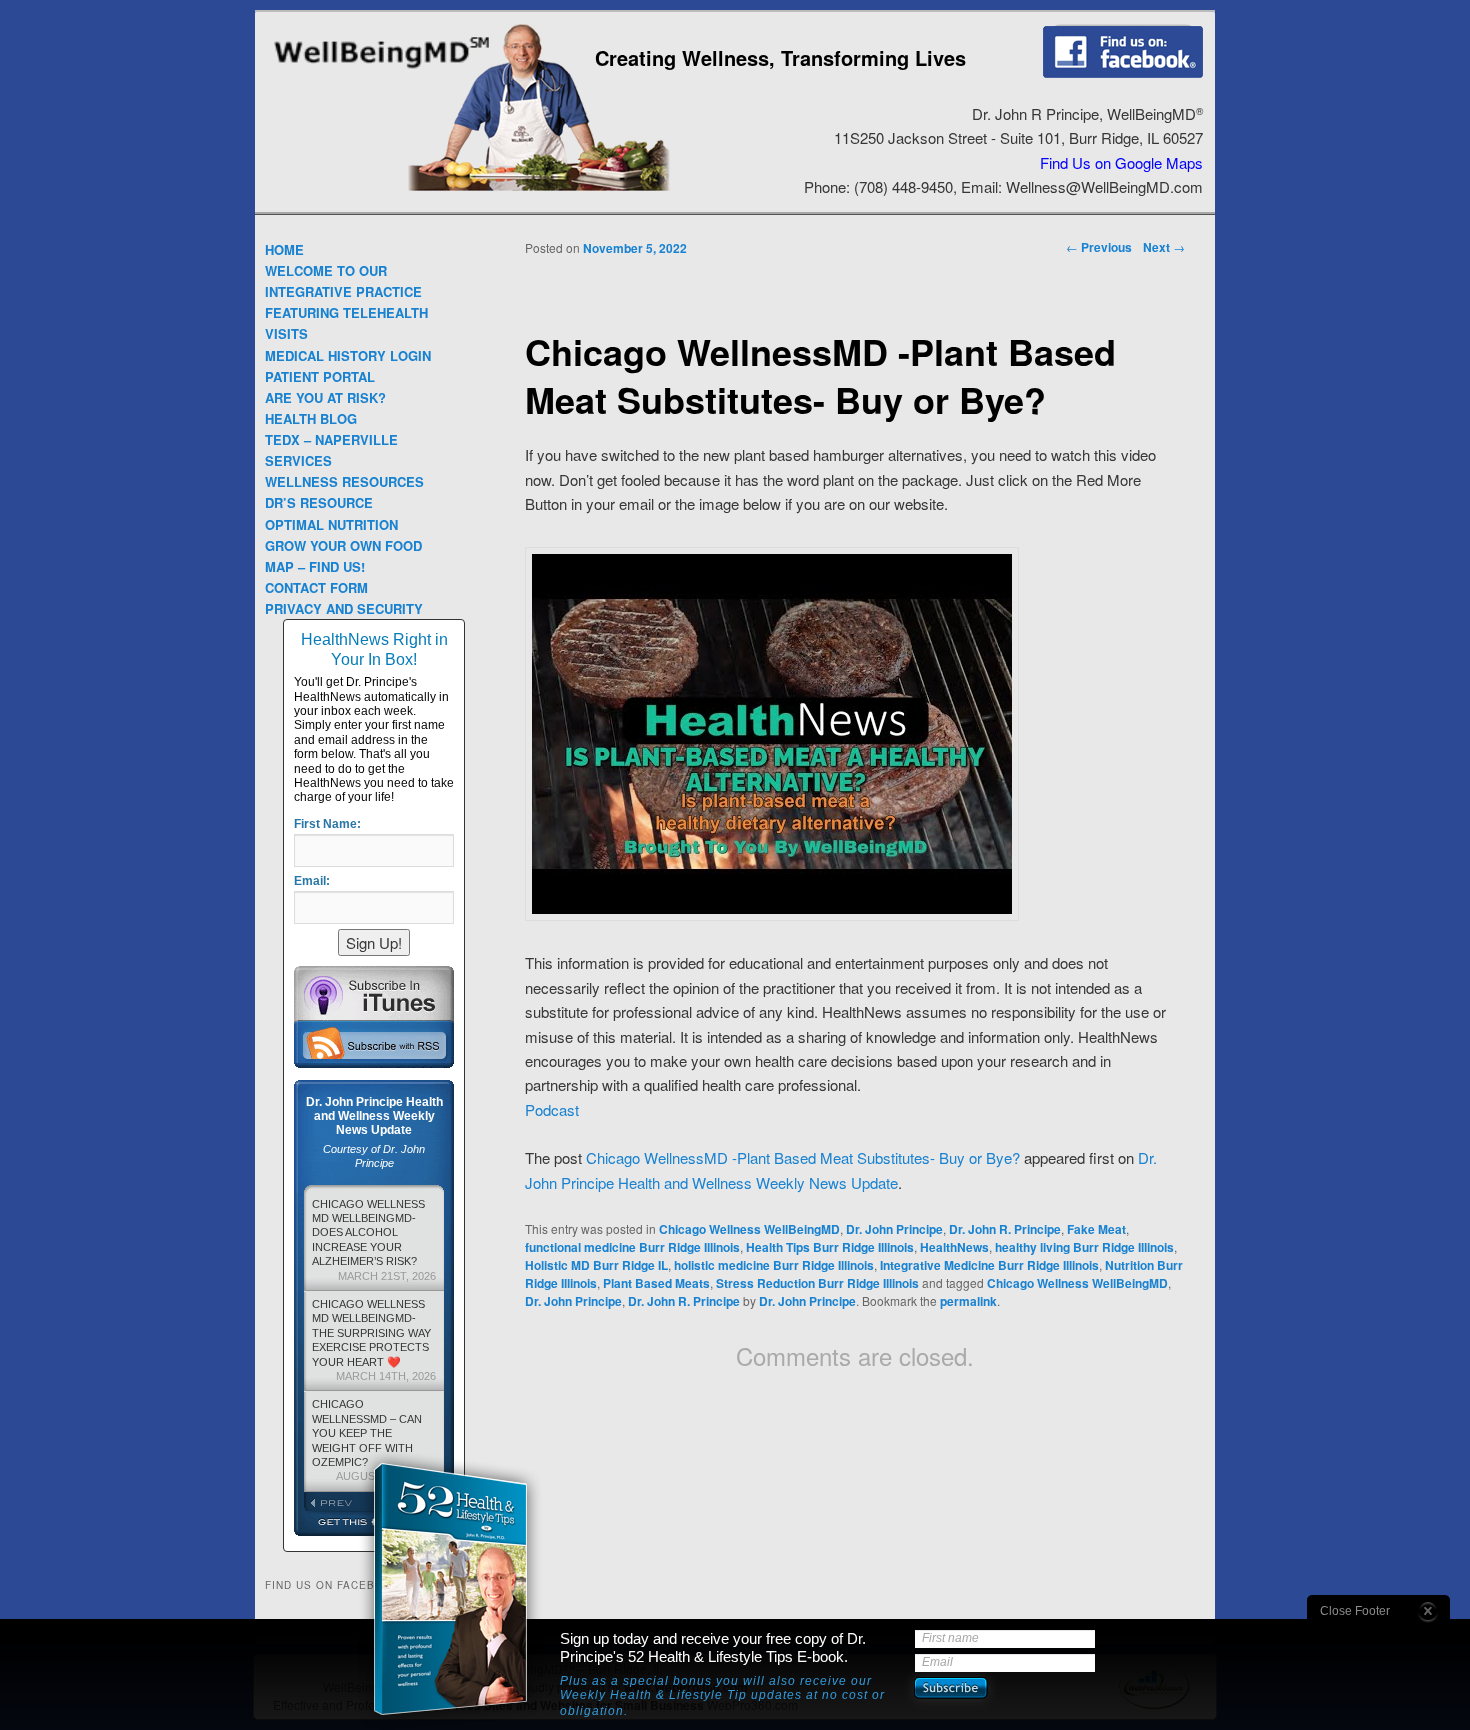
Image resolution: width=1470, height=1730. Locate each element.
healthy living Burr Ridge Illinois (1084, 1247)
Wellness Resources (344, 481)
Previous (1099, 247)
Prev (339, 1503)
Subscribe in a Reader (374, 1043)
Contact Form (316, 587)
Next (1164, 247)
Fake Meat (1096, 1229)
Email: (312, 881)
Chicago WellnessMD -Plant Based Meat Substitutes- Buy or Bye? (803, 1157)
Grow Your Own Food (343, 545)
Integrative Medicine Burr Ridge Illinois (989, 1265)
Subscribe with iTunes (374, 993)
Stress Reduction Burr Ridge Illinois (817, 1283)
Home (284, 249)
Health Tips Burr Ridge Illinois (830, 1247)
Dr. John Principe (894, 1229)
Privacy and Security (344, 608)
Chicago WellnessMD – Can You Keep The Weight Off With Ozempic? (374, 1440)
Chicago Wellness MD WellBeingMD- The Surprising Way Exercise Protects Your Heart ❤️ (374, 1340)
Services (298, 460)
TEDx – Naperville (331, 439)
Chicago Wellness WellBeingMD (749, 1229)
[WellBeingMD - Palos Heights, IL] (381, 70)
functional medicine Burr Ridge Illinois (632, 1247)
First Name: (327, 824)
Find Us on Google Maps (1121, 162)
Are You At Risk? (325, 397)
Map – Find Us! (315, 566)
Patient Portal (320, 376)
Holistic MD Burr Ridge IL (596, 1265)
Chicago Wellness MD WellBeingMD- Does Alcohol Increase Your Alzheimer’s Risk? (374, 1240)
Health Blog (311, 418)
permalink (968, 1301)
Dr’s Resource (319, 502)
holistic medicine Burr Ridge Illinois (774, 1265)
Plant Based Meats (656, 1283)
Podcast (552, 1109)
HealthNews (954, 1247)
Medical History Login (348, 355)
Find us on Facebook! (1123, 51)
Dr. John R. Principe (1005, 1229)
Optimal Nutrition (331, 524)
